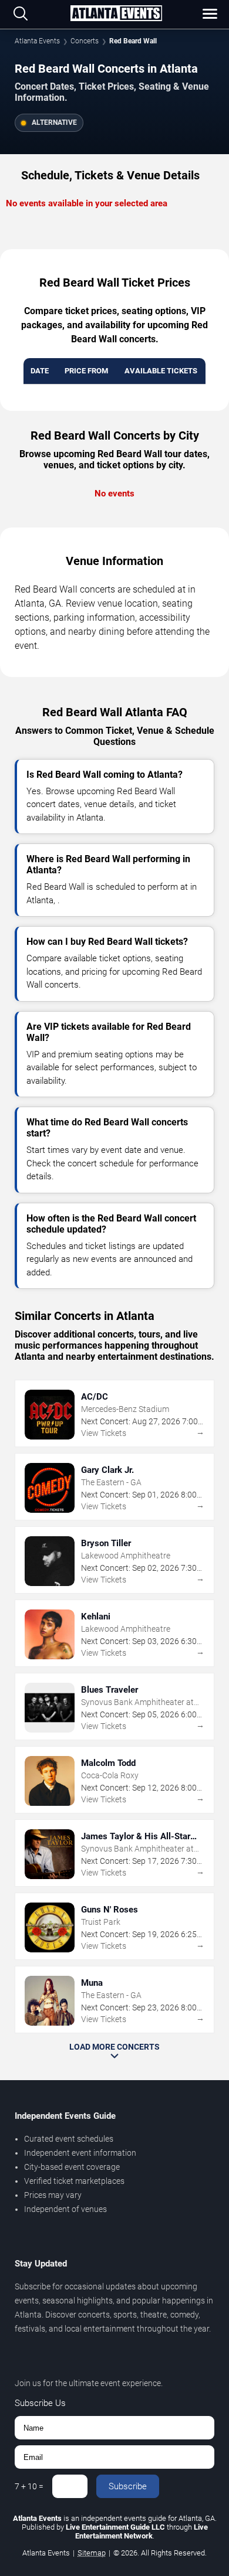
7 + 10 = (29, 2486)
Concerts (85, 41)
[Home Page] (116, 14)
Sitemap (92, 2553)
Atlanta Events (37, 41)
